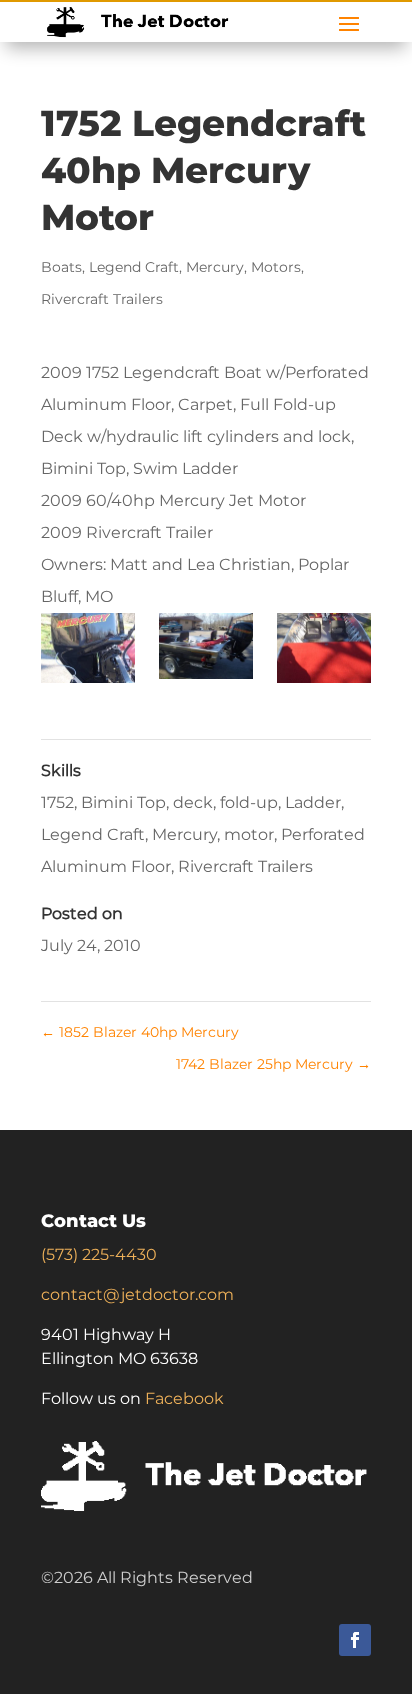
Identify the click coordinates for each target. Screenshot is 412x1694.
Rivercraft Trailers (102, 299)
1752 (57, 802)
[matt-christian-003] (205, 650)
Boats (61, 267)
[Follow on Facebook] (355, 1640)
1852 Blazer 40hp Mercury (140, 1032)
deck (193, 802)
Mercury (215, 267)
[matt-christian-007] (323, 652)
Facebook (184, 1398)
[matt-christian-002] (87, 652)
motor (249, 834)
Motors (276, 267)
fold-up (249, 802)
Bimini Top (123, 802)
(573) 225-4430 (99, 1254)
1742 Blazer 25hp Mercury (273, 1064)
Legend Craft (134, 267)
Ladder (313, 802)
